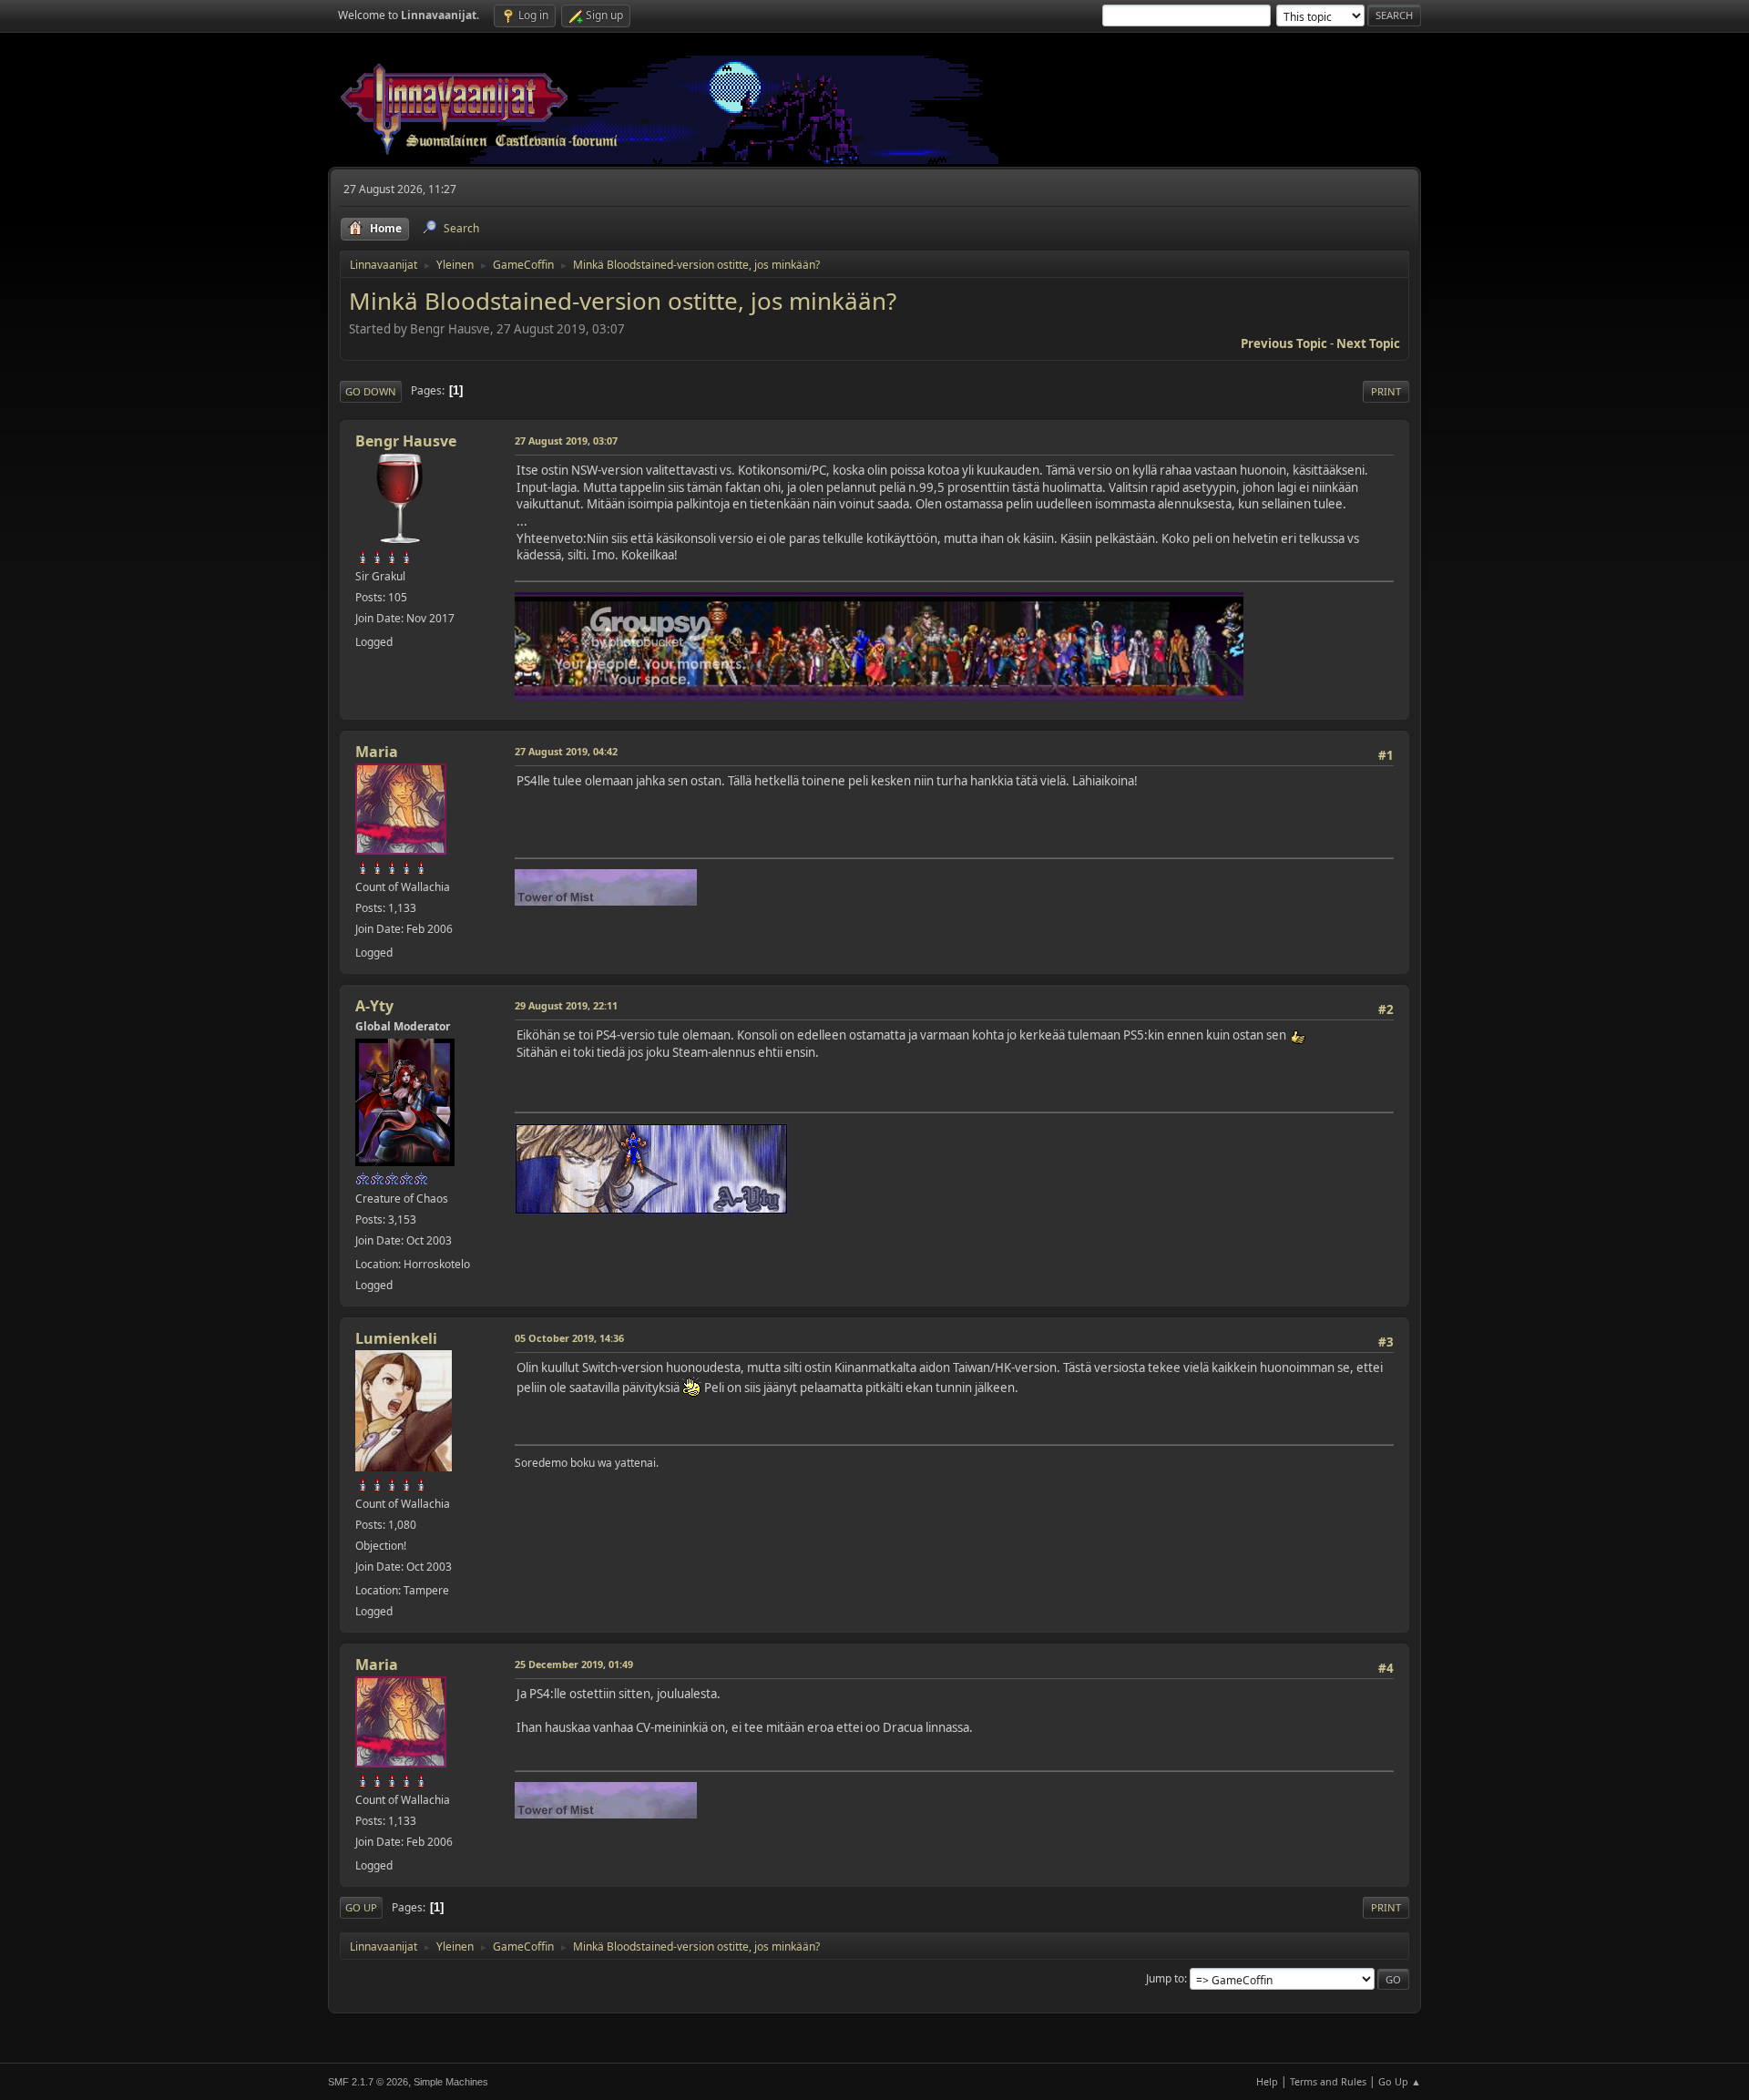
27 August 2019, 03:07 (566, 440)
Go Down (371, 391)
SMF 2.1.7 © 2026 (368, 2082)
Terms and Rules (1328, 2081)
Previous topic (1284, 343)
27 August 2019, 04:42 (566, 751)
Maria (377, 752)
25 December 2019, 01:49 (574, 1664)
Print (1386, 391)
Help (1267, 2081)
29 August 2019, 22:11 (566, 1005)
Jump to (1165, 1978)
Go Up (361, 1907)
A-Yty (374, 1006)
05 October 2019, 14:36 (569, 1338)
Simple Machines (451, 2082)
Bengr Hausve (406, 441)
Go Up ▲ (1400, 2081)
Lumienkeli (396, 1338)
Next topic (1368, 343)
